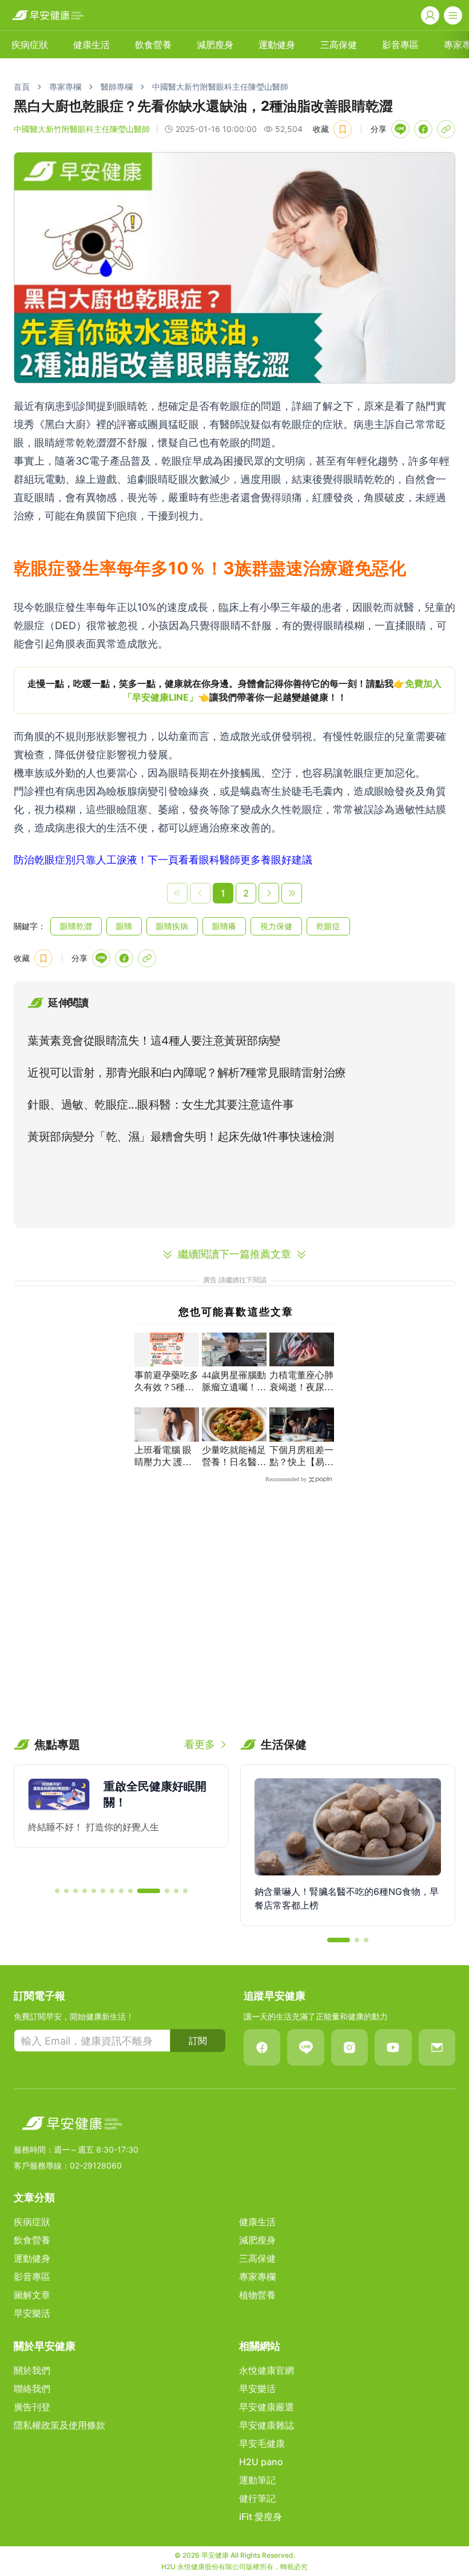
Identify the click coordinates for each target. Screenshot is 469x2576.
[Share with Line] (400, 129)
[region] (234, 690)
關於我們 (32, 2370)
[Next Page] (269, 893)
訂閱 (198, 2041)
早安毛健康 (262, 2443)
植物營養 (257, 2295)
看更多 (200, 1744)
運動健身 (277, 45)
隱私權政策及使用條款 (59, 2425)
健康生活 (92, 45)
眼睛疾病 (172, 926)
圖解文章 (32, 2295)
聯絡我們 (32, 2389)
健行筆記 (257, 2498)
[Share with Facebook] (423, 129)
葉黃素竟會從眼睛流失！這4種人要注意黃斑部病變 (154, 1041)
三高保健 (339, 45)
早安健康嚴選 (267, 2407)
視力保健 (276, 926)
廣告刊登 (32, 2407)
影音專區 (400, 45)
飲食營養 (153, 45)
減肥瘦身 (215, 45)
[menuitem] (30, 45)
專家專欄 (65, 87)
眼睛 (124, 926)
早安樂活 (32, 2313)
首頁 (22, 87)
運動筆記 (257, 2480)
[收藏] (343, 129)
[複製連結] (446, 129)
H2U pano (261, 2462)
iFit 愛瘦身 (261, 2517)
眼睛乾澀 (76, 926)
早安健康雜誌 (267, 2425)
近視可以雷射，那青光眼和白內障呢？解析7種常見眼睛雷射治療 (187, 1073)
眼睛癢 (224, 926)
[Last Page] (292, 893)
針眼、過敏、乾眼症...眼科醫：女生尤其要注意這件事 (160, 1105)
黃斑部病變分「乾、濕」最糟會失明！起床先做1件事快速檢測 (180, 1137)
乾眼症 (328, 926)
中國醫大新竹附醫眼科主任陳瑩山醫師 (220, 87)
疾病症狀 (30, 45)
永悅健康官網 (267, 2370)
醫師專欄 (117, 87)
